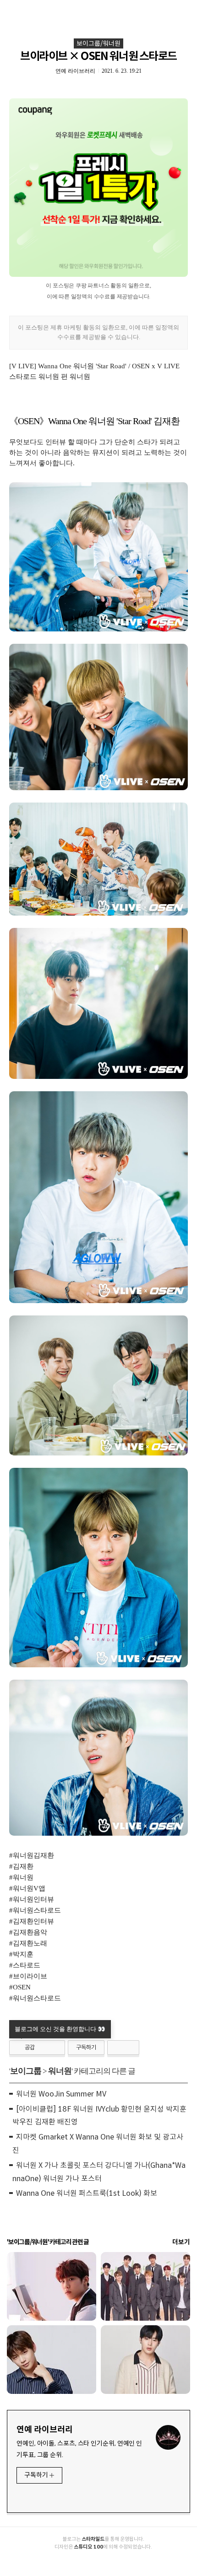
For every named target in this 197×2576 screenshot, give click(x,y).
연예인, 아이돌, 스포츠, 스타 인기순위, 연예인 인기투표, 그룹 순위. (79, 2449)
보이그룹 (26, 2071)
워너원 (60, 2071)
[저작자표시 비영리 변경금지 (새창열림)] (123, 2048)
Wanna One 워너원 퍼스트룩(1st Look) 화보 (87, 2193)
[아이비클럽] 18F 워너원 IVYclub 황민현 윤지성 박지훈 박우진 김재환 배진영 (99, 2116)
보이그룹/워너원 (98, 43)
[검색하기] (186, 10)
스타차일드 (93, 2539)
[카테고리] (11, 10)
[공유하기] (43, 2048)
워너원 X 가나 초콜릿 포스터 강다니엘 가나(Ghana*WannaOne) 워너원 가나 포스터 (99, 2172)
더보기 (181, 2242)
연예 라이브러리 (45, 2430)
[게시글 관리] (55, 2048)
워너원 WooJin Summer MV (61, 2094)
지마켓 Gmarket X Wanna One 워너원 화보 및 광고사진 (98, 2144)
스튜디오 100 (88, 2547)
